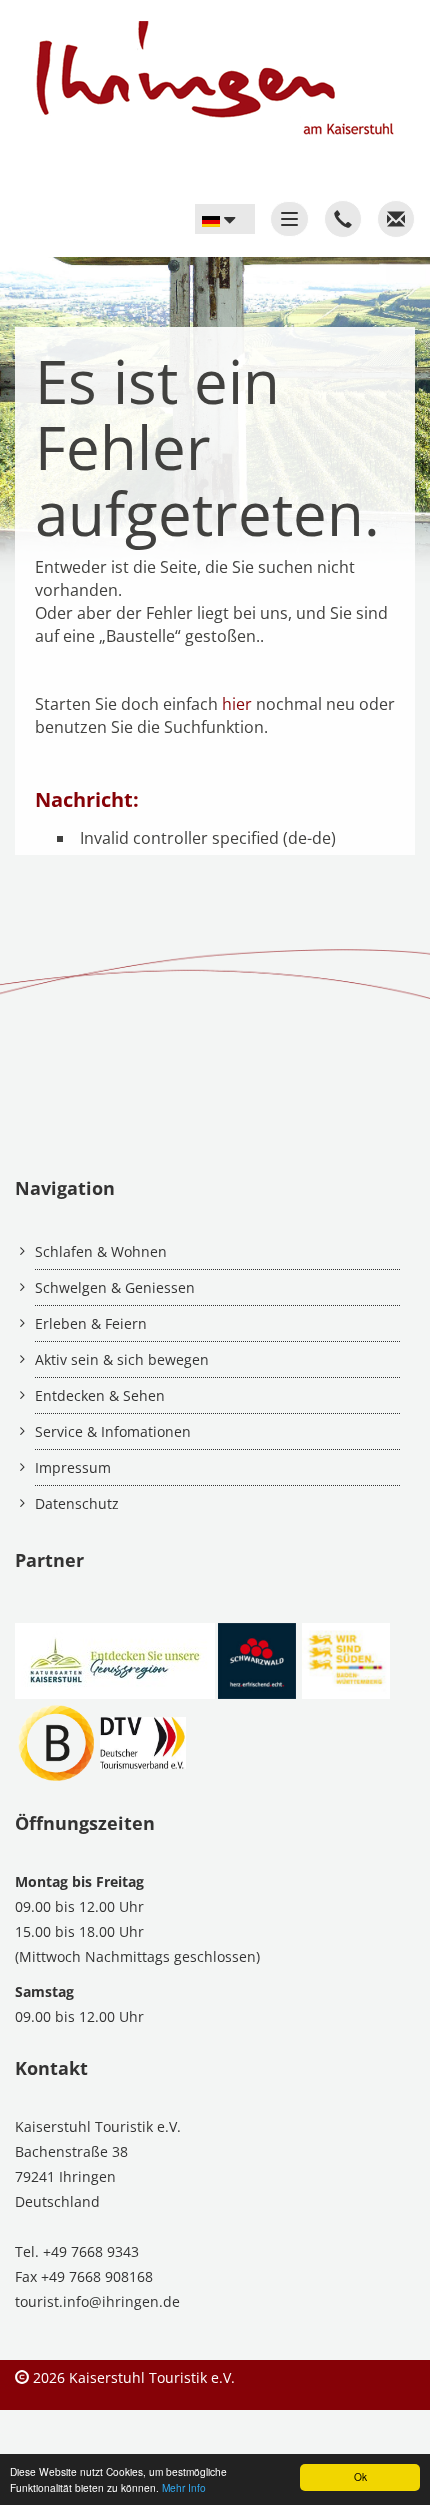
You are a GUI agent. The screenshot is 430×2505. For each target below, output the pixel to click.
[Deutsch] (225, 219)
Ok (360, 2476)
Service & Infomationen (113, 1431)
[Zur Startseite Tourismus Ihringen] (207, 68)
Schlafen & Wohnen (101, 1251)
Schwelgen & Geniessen (115, 1287)
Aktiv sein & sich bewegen (122, 1359)
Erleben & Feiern (91, 1323)
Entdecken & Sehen (100, 1395)
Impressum (73, 1467)
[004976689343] (343, 219)
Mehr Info (184, 2487)
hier (237, 704)
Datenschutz (77, 1503)
